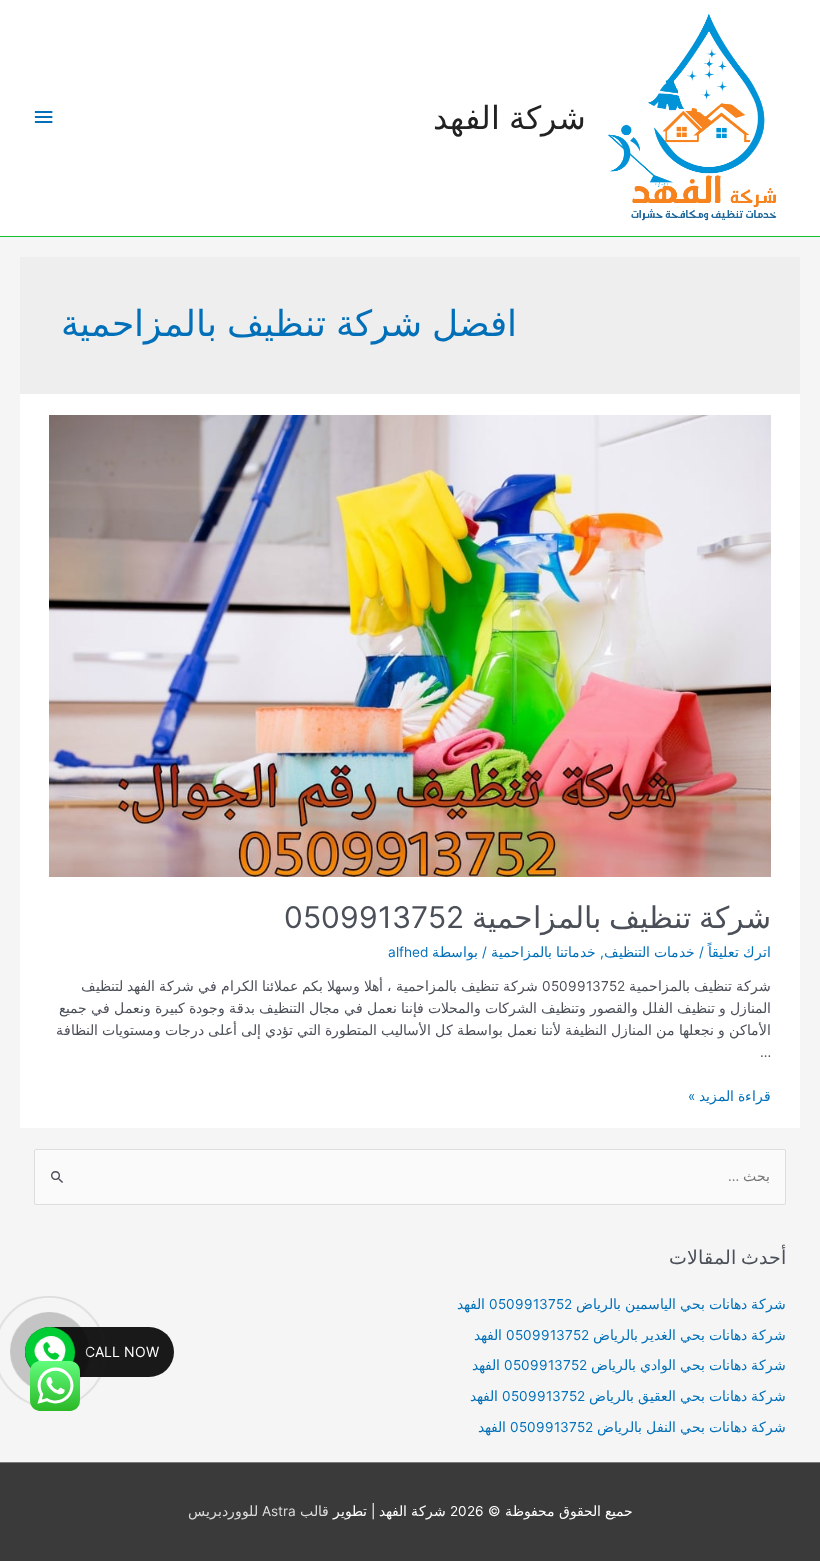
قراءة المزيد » (729, 1096)
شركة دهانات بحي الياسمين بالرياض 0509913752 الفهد (621, 1304)
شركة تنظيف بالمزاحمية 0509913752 (527, 917)
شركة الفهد (509, 117)
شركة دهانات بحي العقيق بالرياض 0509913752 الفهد (628, 1396)
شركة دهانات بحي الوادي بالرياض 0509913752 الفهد (629, 1365)
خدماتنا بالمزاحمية (543, 952)
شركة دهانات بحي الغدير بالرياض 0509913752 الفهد (630, 1335)
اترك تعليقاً (739, 952)
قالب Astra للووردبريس (258, 1511)
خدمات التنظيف (649, 952)
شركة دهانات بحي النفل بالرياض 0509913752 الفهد (632, 1427)
